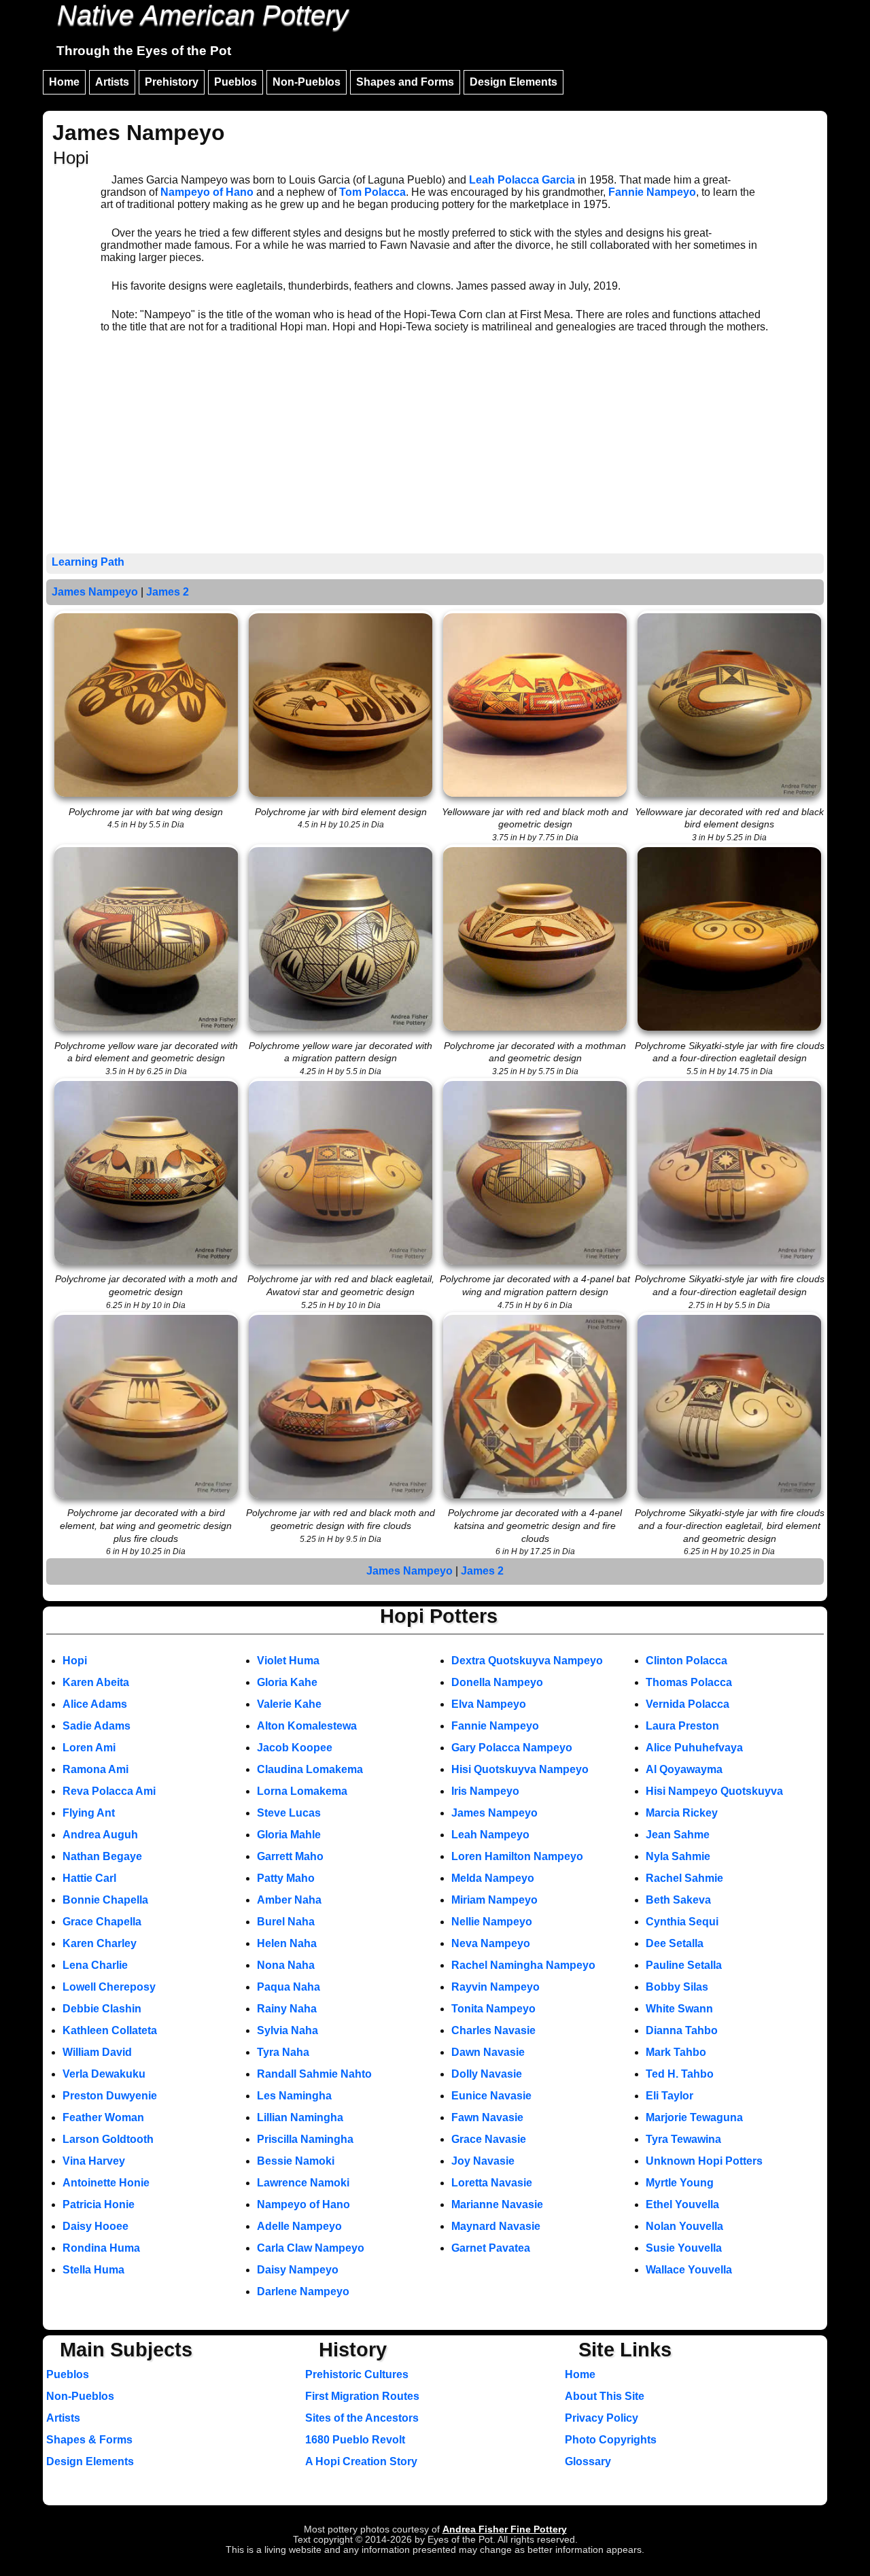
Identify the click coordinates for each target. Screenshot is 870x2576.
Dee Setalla (675, 1943)
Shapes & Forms (89, 2440)
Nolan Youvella (684, 2226)
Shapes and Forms (405, 82)
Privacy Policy (602, 2418)
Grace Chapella (102, 1922)
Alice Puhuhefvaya (694, 1748)
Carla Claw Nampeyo (311, 2248)
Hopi (75, 1661)
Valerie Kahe (289, 1704)
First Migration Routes (362, 2396)
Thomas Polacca (689, 1682)
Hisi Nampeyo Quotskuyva (714, 1791)
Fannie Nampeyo (652, 192)
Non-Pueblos (307, 82)
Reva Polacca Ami (109, 1791)
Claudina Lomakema (310, 1769)
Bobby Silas (677, 1987)
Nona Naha (286, 1965)
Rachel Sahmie (684, 1878)
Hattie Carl (89, 1878)
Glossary (588, 2461)
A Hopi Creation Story (361, 2461)
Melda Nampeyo (493, 1878)
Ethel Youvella (682, 2204)
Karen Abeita (96, 1682)
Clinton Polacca (686, 1661)
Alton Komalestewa (307, 1726)
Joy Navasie (483, 2161)
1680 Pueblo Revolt (355, 2440)
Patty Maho (286, 1878)
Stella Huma (93, 2270)
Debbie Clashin (102, 2009)
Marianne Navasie (497, 2204)
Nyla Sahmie (678, 1856)
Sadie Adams (97, 1726)
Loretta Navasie (492, 2183)
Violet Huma (288, 1661)
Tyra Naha (283, 2052)
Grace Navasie (489, 2139)
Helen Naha (287, 1943)
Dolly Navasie (487, 2074)
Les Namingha (294, 2096)
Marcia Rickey (682, 1813)
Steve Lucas (289, 1813)
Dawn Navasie (488, 2052)
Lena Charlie (95, 1965)
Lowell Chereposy (109, 1987)
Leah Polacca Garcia (522, 180)
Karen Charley (100, 1943)
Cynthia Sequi (682, 1922)
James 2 (168, 592)
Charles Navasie (493, 2030)
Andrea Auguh (100, 1835)
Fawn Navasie (487, 2117)
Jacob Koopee (295, 1748)
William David (97, 2052)
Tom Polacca (372, 192)
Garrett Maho (290, 1856)
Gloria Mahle (289, 1835)
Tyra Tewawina (683, 2139)
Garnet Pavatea (491, 2248)
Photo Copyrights (611, 2440)
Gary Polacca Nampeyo (512, 1748)
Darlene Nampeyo (303, 2291)
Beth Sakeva (678, 1900)
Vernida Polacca (688, 1704)
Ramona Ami (95, 1769)
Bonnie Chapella (105, 1900)
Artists (112, 82)
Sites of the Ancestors (362, 2418)
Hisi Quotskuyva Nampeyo (520, 1769)
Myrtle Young (680, 2183)
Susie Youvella (684, 2248)
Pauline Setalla (684, 1965)
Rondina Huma (101, 2248)
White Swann (679, 2009)
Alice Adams (95, 1704)
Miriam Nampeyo (494, 1900)
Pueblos (236, 82)
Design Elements (514, 82)
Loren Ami (89, 1748)
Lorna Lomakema (302, 1791)
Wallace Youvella (689, 2270)
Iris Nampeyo (485, 1791)
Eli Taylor (669, 2096)
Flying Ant (89, 1813)
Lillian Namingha (300, 2117)
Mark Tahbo (676, 2052)
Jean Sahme (678, 1835)
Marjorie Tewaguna (694, 2117)
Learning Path (88, 562)
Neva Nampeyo (491, 1943)
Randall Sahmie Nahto (314, 2074)
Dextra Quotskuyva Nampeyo (527, 1661)
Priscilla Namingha (305, 2139)
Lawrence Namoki (303, 2183)
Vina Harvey (94, 2161)
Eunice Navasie (491, 2096)
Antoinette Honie (106, 2183)
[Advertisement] (435, 451)
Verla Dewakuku (104, 2074)
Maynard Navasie (496, 2226)
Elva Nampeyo (489, 1704)
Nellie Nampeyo (492, 1922)
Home (64, 82)
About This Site (605, 2396)
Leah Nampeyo (490, 1835)
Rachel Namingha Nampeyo (523, 1965)
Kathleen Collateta (110, 2030)
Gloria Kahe (287, 1682)
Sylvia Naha (288, 2030)
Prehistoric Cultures (357, 2374)
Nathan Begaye (102, 1856)
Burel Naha (286, 1922)
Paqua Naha (289, 1987)
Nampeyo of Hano (207, 192)
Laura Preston (682, 1726)
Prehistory (172, 82)
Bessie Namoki (296, 2161)
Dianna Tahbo (682, 2030)
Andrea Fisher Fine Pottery (505, 2529)
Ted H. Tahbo (680, 2074)
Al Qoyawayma (684, 1769)
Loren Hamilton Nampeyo (517, 1856)
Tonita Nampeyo (493, 2009)
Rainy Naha (287, 2009)
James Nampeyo (95, 592)
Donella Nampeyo (497, 1682)
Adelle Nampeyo (299, 2226)
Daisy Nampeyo (298, 2270)
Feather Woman (103, 2117)
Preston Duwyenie (110, 2096)
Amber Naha (289, 1900)
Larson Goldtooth (108, 2139)
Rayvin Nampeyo (495, 1987)
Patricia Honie (99, 2204)
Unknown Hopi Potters (704, 2161)
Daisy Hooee (95, 2226)
